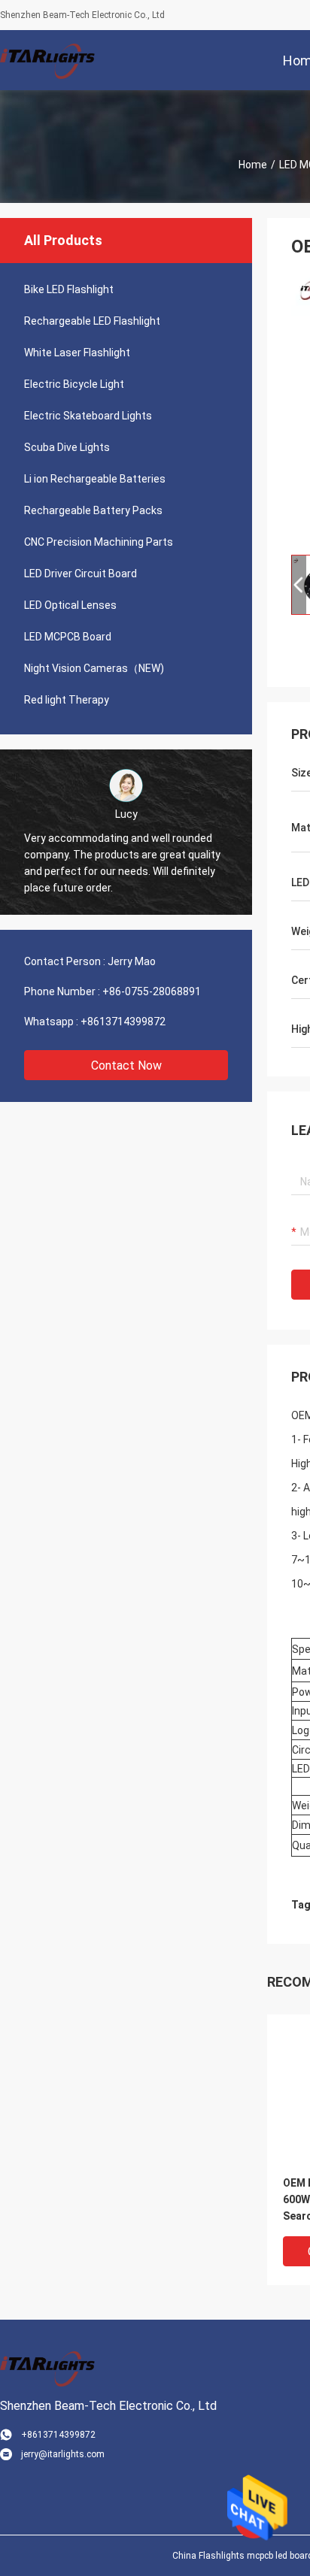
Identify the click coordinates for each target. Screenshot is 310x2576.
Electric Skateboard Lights (88, 416)
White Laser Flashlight (77, 353)
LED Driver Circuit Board (81, 574)
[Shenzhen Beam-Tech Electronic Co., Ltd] (49, 60)
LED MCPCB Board (68, 637)
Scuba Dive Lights (67, 447)
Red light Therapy (67, 700)
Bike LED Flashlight (69, 289)
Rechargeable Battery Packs (93, 510)
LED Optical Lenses (70, 605)
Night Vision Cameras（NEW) (94, 668)
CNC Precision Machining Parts (99, 542)
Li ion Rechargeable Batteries (95, 479)
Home (253, 165)
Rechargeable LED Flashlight (92, 321)
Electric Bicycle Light (74, 384)
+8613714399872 (123, 1022)
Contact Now (126, 1066)
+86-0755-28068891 (152, 991)
